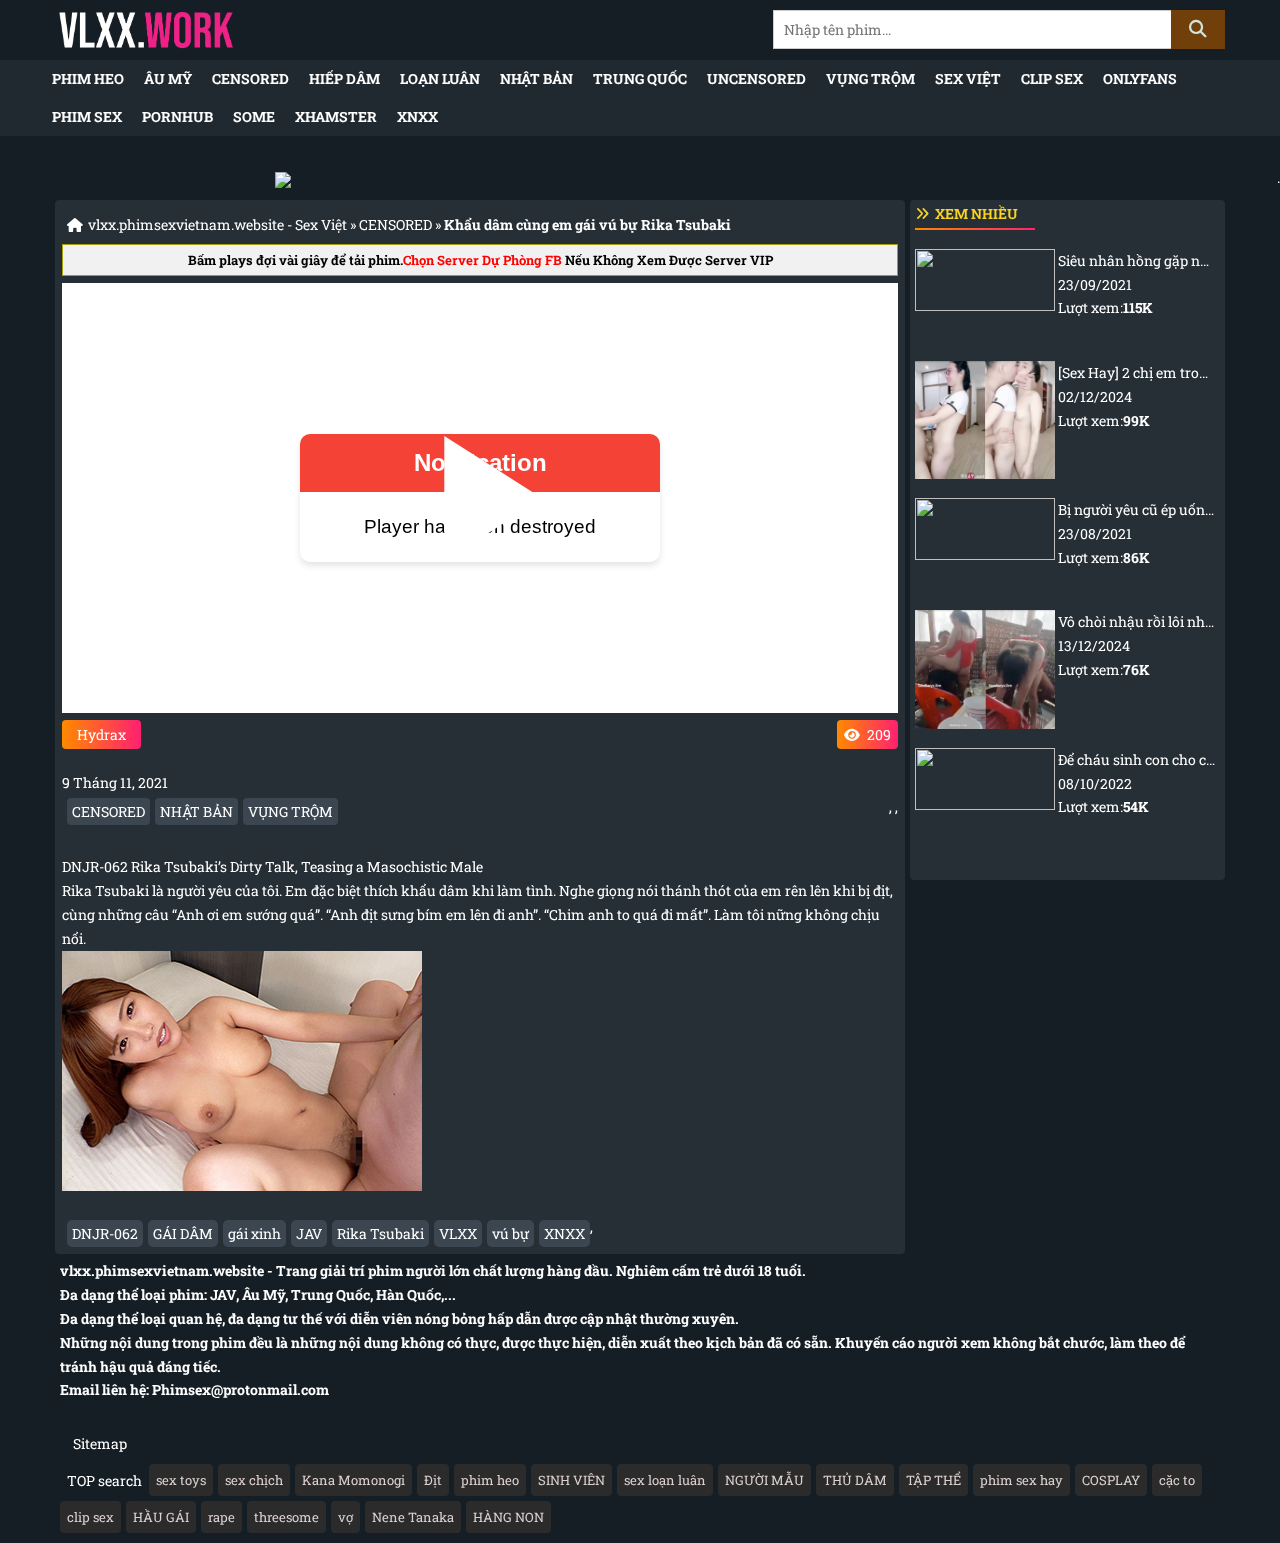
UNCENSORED (756, 78)
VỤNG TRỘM (870, 78)
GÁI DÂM (183, 1233)
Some (254, 116)
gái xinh (254, 1233)
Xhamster (336, 116)
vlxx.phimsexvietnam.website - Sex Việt (217, 224)
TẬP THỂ (933, 1480)
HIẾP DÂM (344, 78)
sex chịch (254, 1480)
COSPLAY (1111, 1480)
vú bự (510, 1233)
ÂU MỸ (168, 78)
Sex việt (968, 78)
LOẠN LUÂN (440, 78)
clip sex (90, 1517)
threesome (286, 1517)
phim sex (87, 116)
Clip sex (1052, 78)
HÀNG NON (508, 1517)
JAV (309, 1233)
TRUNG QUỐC (640, 78)
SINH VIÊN (571, 1480)
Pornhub (177, 116)
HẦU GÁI (161, 1517)
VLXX (458, 1233)
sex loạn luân (665, 1480)
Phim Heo (88, 78)
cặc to (1177, 1480)
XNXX (417, 116)
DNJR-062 (105, 1233)
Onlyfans (1140, 78)
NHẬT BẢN (536, 78)
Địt (433, 1480)
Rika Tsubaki (380, 1233)
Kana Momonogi (353, 1480)
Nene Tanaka (413, 1517)
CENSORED (250, 78)
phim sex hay (1021, 1480)
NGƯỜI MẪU (764, 1480)
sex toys (181, 1480)
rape (221, 1517)
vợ (345, 1517)
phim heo (490, 1480)
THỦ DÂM (855, 1480)
